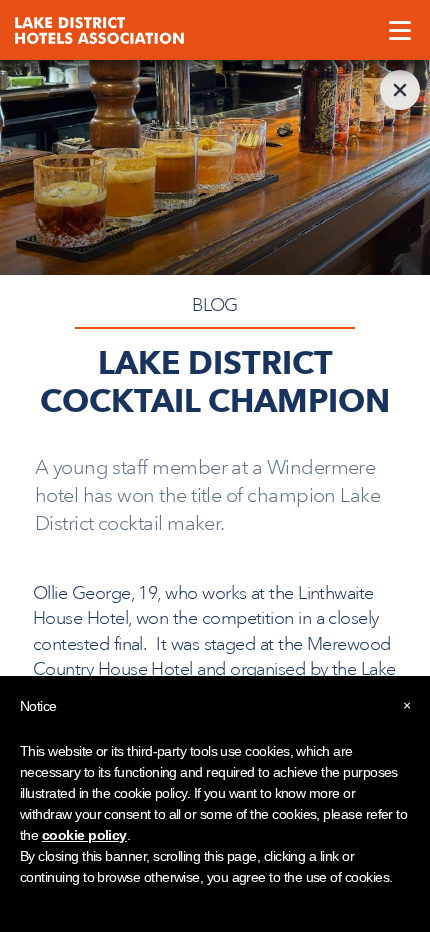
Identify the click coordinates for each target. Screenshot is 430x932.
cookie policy (84, 835)
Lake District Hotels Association (99, 30)
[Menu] (400, 30)
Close (400, 90)
